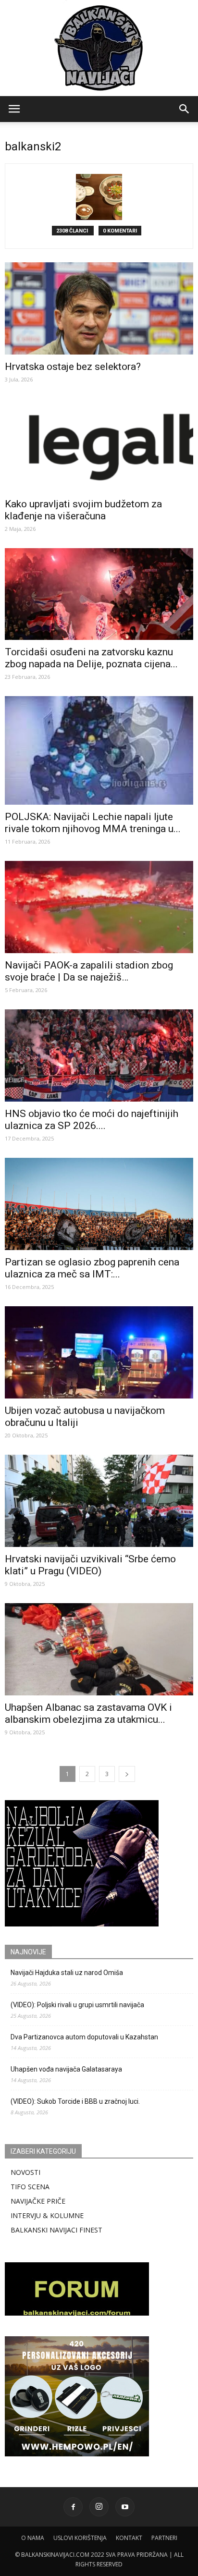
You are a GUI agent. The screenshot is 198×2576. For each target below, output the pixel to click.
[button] (185, 109)
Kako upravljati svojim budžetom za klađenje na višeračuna (83, 510)
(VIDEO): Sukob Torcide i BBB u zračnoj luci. (75, 2101)
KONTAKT (129, 2538)
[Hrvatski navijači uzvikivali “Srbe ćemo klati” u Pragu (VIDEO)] (99, 1501)
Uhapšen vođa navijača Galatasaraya (66, 2069)
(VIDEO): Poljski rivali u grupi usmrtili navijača (77, 2005)
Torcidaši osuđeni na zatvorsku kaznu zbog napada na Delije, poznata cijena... (91, 658)
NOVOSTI (25, 2172)
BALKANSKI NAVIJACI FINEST (56, 2230)
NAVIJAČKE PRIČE (38, 2201)
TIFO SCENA (30, 2187)
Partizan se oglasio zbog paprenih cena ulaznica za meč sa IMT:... (92, 1268)
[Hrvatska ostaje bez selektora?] (99, 308)
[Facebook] (73, 2507)
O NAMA (33, 2538)
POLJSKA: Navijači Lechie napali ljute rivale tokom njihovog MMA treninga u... (93, 823)
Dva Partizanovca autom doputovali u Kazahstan (84, 2037)
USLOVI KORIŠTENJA (80, 2538)
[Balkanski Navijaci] (99, 48)
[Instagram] (99, 2507)
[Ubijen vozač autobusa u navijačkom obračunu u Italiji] (99, 1352)
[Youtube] (125, 2507)
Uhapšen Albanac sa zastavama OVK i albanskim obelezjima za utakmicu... (88, 1713)
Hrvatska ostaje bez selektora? (73, 367)
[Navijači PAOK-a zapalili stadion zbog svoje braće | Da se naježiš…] (99, 907)
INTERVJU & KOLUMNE (47, 2215)
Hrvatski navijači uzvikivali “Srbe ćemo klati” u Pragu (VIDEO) (90, 1565)
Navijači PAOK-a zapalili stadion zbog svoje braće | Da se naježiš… (89, 971)
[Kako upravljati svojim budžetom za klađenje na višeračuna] (99, 445)
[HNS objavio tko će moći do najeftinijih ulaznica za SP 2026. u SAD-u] (99, 1055)
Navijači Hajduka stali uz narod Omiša (67, 1973)
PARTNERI (164, 2538)
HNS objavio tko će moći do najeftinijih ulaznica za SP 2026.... (92, 1120)
